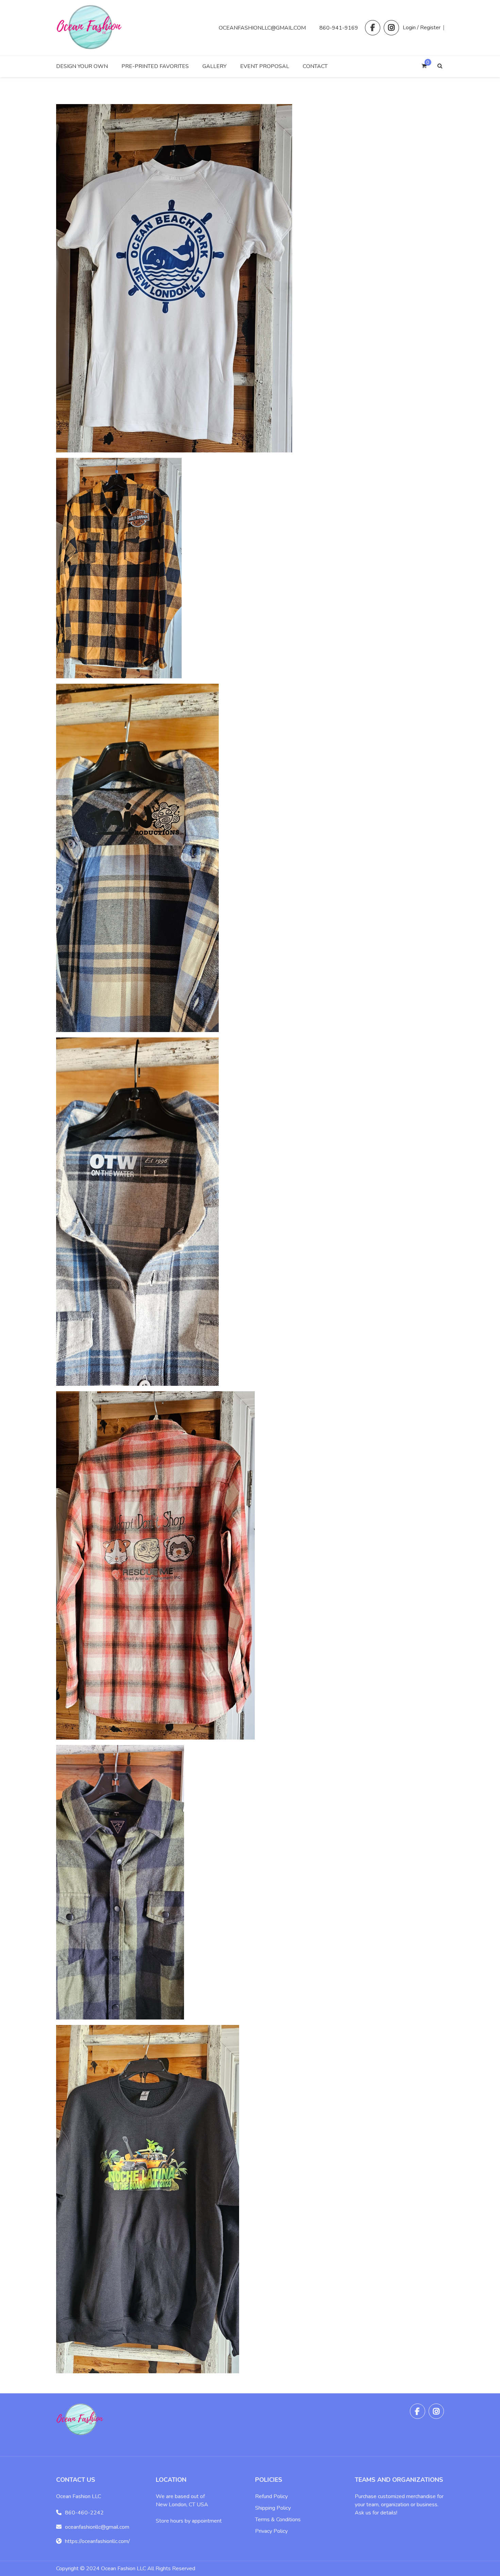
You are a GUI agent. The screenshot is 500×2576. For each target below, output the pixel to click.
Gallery (214, 66)
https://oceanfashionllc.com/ (97, 2541)
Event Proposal (265, 66)
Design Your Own (82, 66)
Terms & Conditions (278, 2520)
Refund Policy (271, 2496)
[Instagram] (391, 28)
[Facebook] (373, 28)
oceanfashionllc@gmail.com (262, 28)
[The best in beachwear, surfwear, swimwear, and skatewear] (90, 47)
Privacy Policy (271, 2531)
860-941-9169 (339, 28)
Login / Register (422, 28)
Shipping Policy (273, 2508)
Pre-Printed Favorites (155, 66)
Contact (315, 66)
